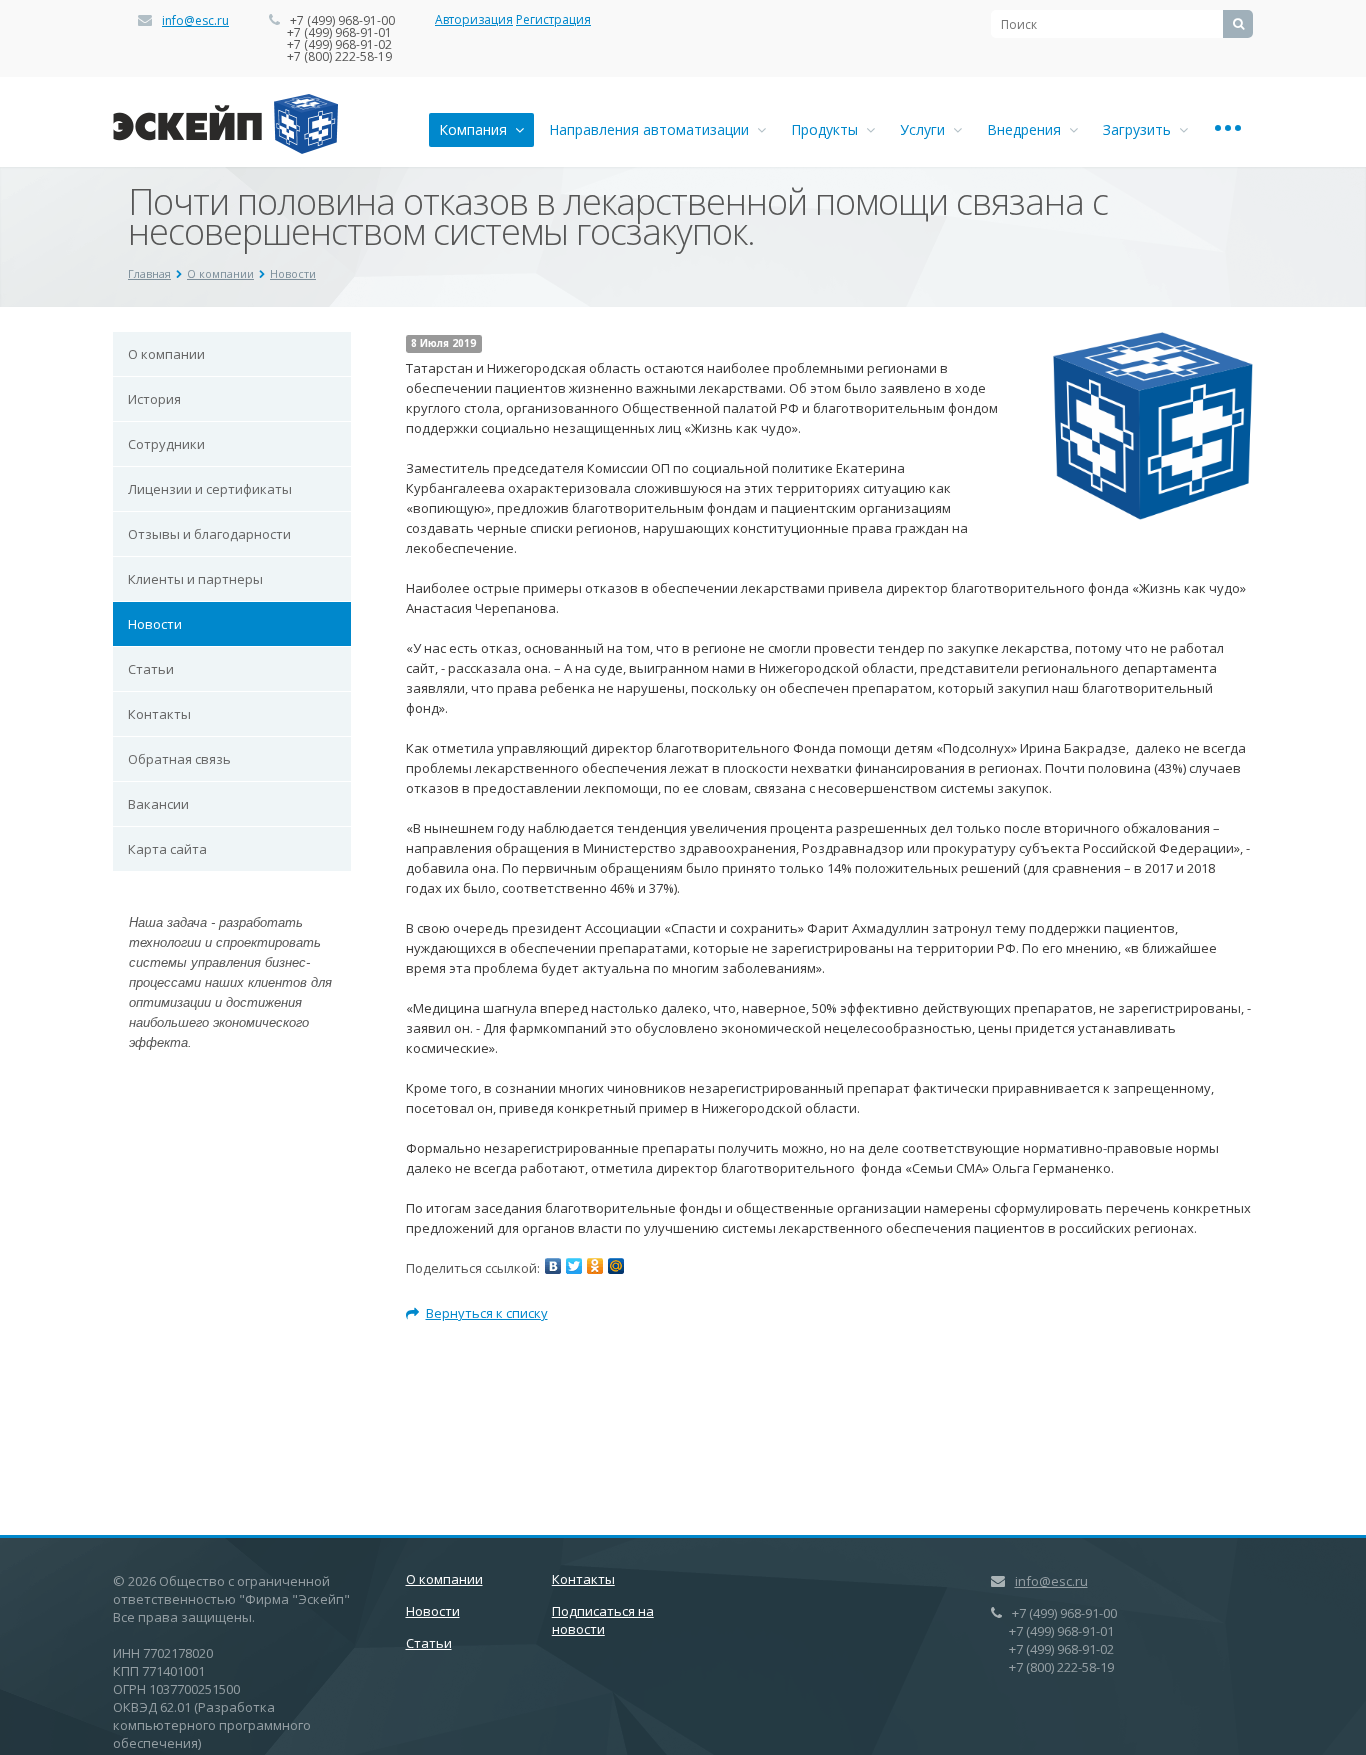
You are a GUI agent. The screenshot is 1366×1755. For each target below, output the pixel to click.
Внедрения (1028, 129)
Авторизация (474, 19)
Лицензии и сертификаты (210, 489)
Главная (149, 273)
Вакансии (158, 804)
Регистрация (553, 19)
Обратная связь (179, 759)
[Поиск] (1238, 24)
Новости (293, 273)
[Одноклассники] (595, 1266)
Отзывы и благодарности (209, 534)
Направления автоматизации (653, 129)
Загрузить (1141, 129)
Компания (477, 129)
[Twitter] (574, 1266)
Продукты (828, 129)
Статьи (151, 669)
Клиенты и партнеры (195, 579)
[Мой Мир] (616, 1266)
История (154, 399)
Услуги (926, 129)
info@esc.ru (195, 20)
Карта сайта (167, 849)
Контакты (159, 714)
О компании (220, 273)
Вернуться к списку (487, 1313)
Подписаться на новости (603, 1620)
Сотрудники (166, 444)
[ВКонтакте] (553, 1266)
